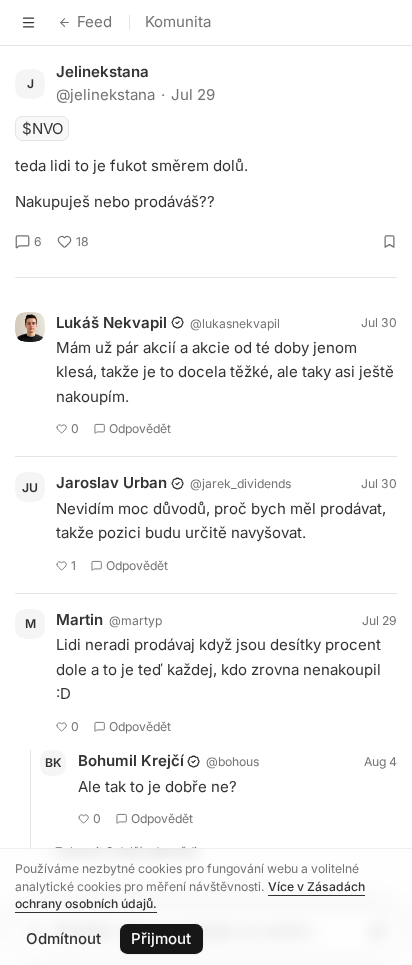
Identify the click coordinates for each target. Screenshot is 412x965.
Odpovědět (140, 428)
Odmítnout (63, 938)
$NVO (42, 128)
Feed (94, 21)
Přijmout (161, 938)
